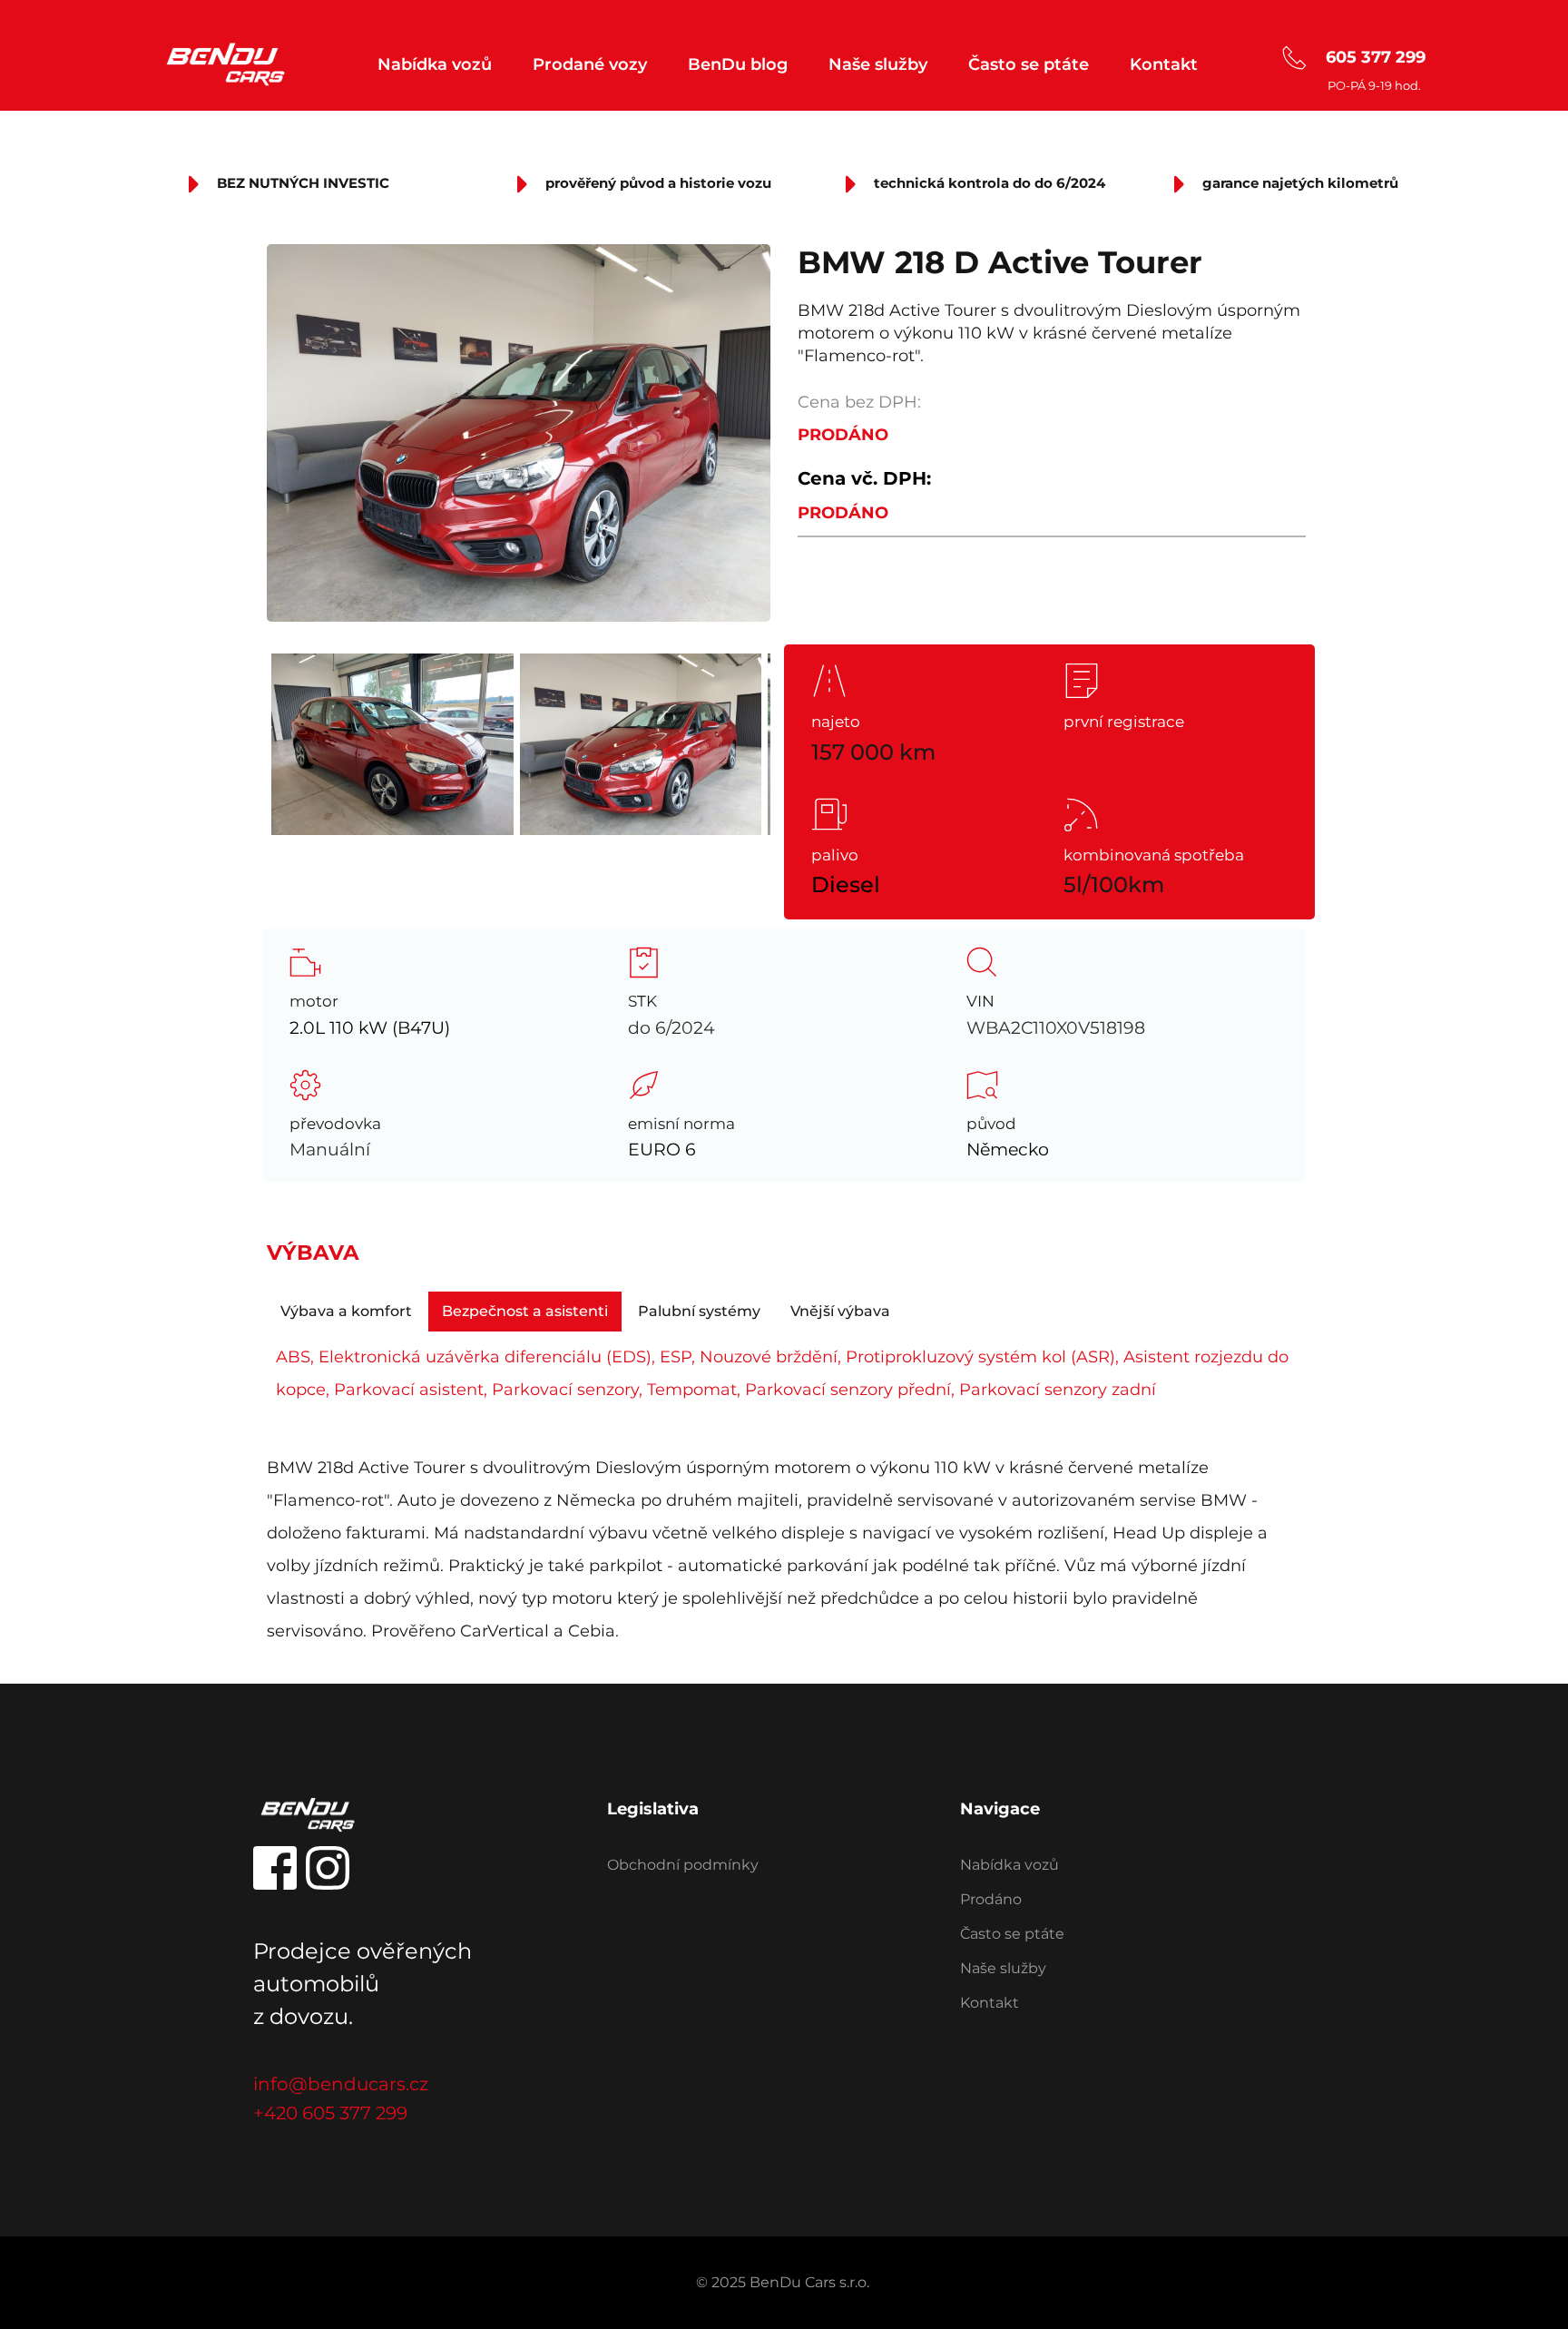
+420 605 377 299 (330, 2113)
